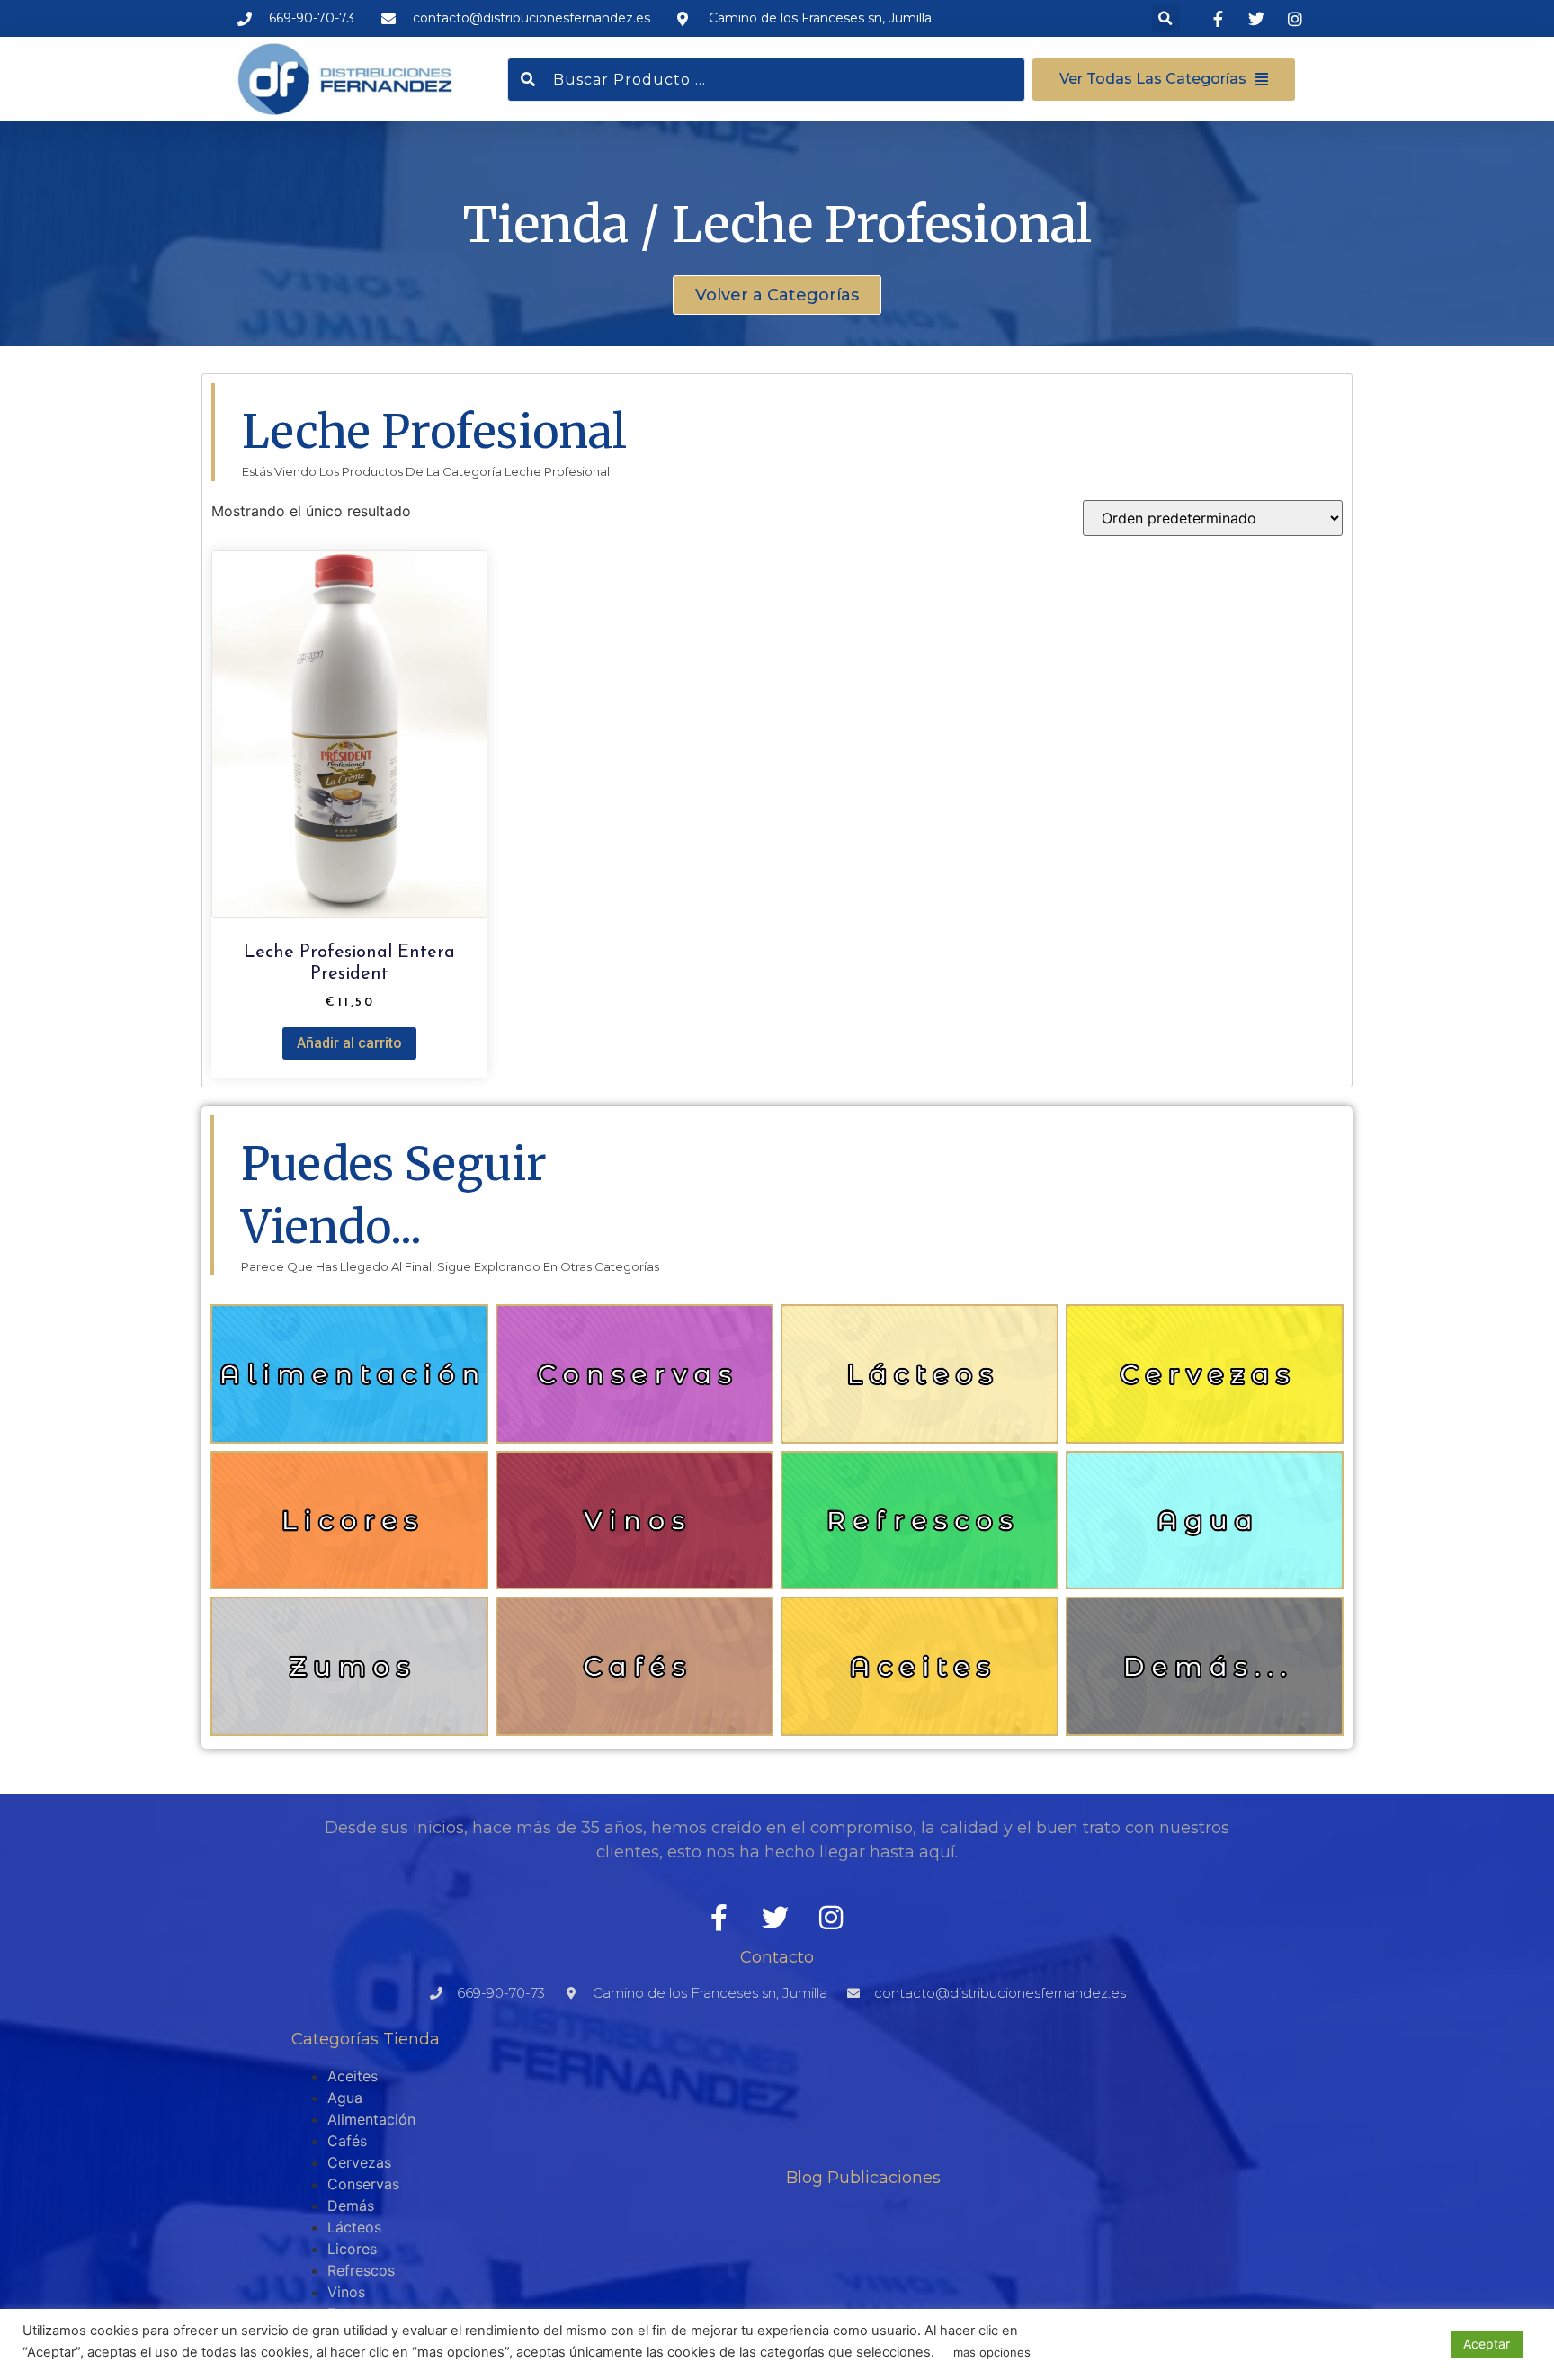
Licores (352, 2249)
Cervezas (359, 2162)
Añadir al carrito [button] (349, 1043)
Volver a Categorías (777, 295)
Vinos (346, 2292)
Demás (351, 2206)
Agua (345, 2098)
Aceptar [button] (1487, 2344)
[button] (1166, 18)
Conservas (363, 2184)
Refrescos (361, 2270)
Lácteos (354, 2227)
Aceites (353, 2076)
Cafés (347, 2141)
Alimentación (371, 2119)
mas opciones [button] (992, 2352)
